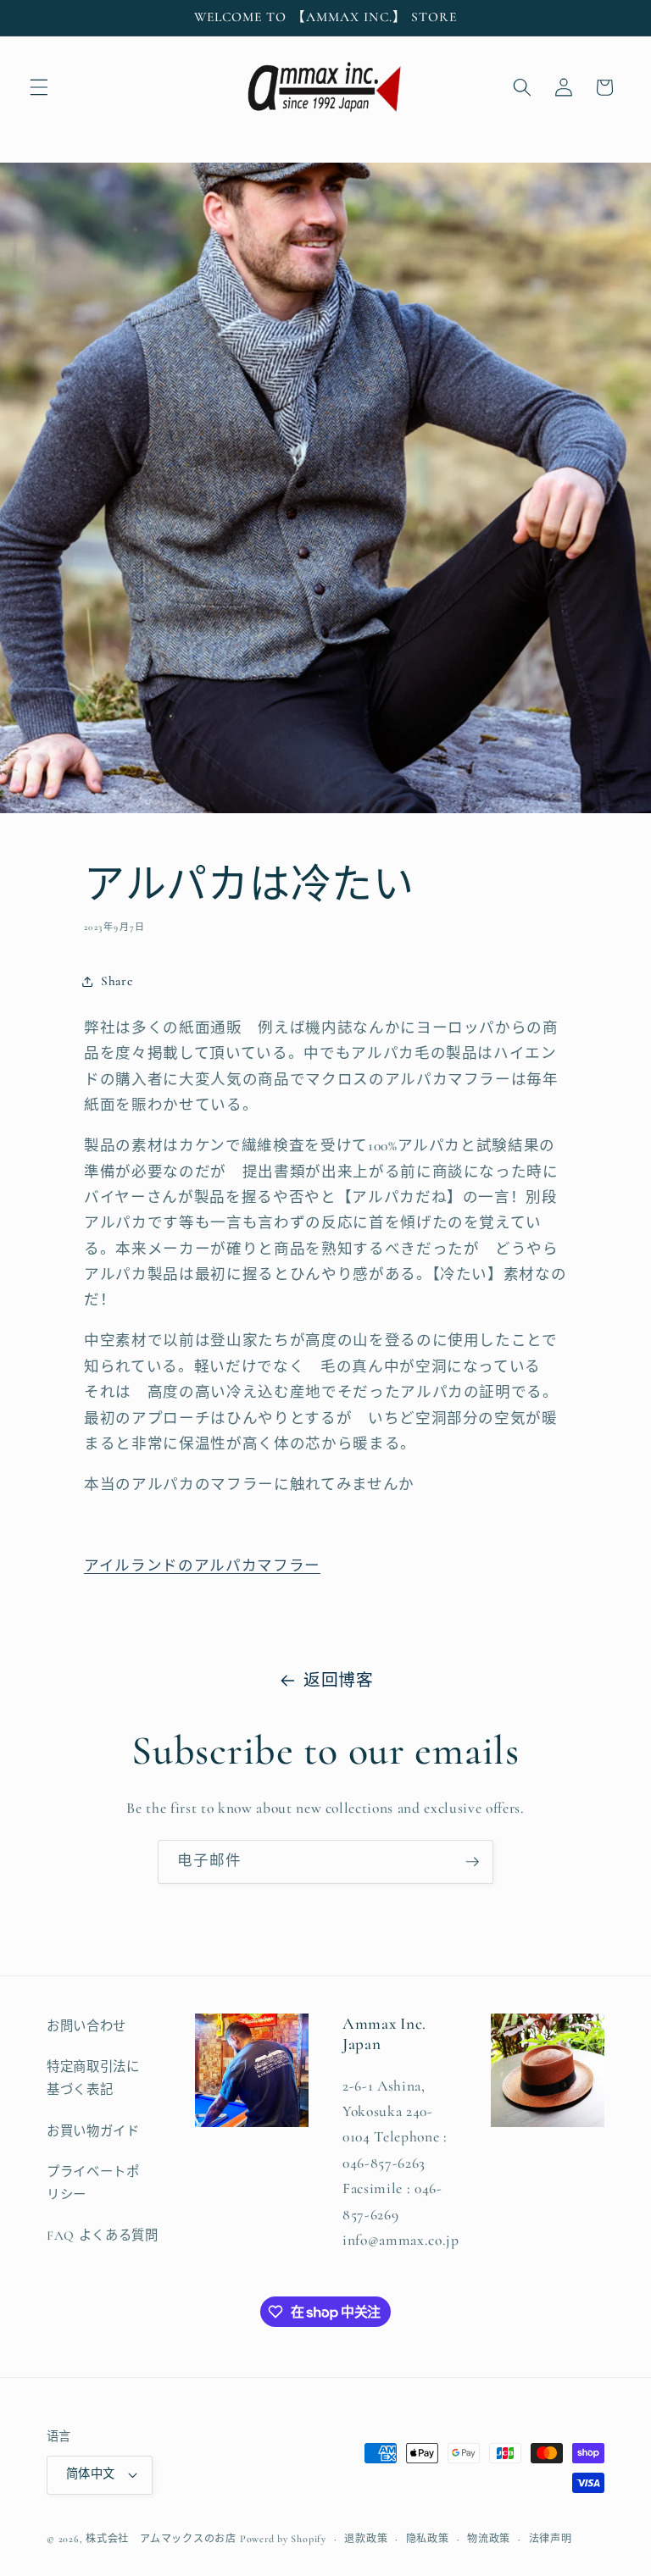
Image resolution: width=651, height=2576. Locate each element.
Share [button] (117, 981)
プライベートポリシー (93, 2183)
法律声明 (551, 2539)
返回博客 (339, 1681)
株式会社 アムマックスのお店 (161, 2539)
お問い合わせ (86, 2026)
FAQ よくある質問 (103, 2235)
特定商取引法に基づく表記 (93, 2078)
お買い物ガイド (93, 2131)
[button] (39, 87)
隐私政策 (428, 2539)
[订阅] (472, 1862)
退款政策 (366, 2539)
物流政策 (489, 2539)
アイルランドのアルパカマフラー (202, 1566)
